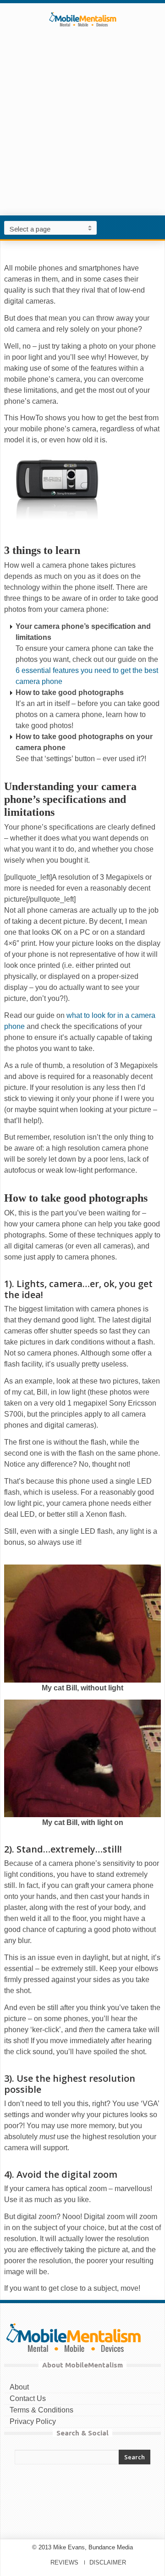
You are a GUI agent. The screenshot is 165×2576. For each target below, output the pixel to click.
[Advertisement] (82, 135)
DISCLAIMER (108, 2562)
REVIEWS (64, 2562)
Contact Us (28, 2398)
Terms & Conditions (41, 2410)
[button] (156, 227)
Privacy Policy (33, 2421)
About (19, 2387)
